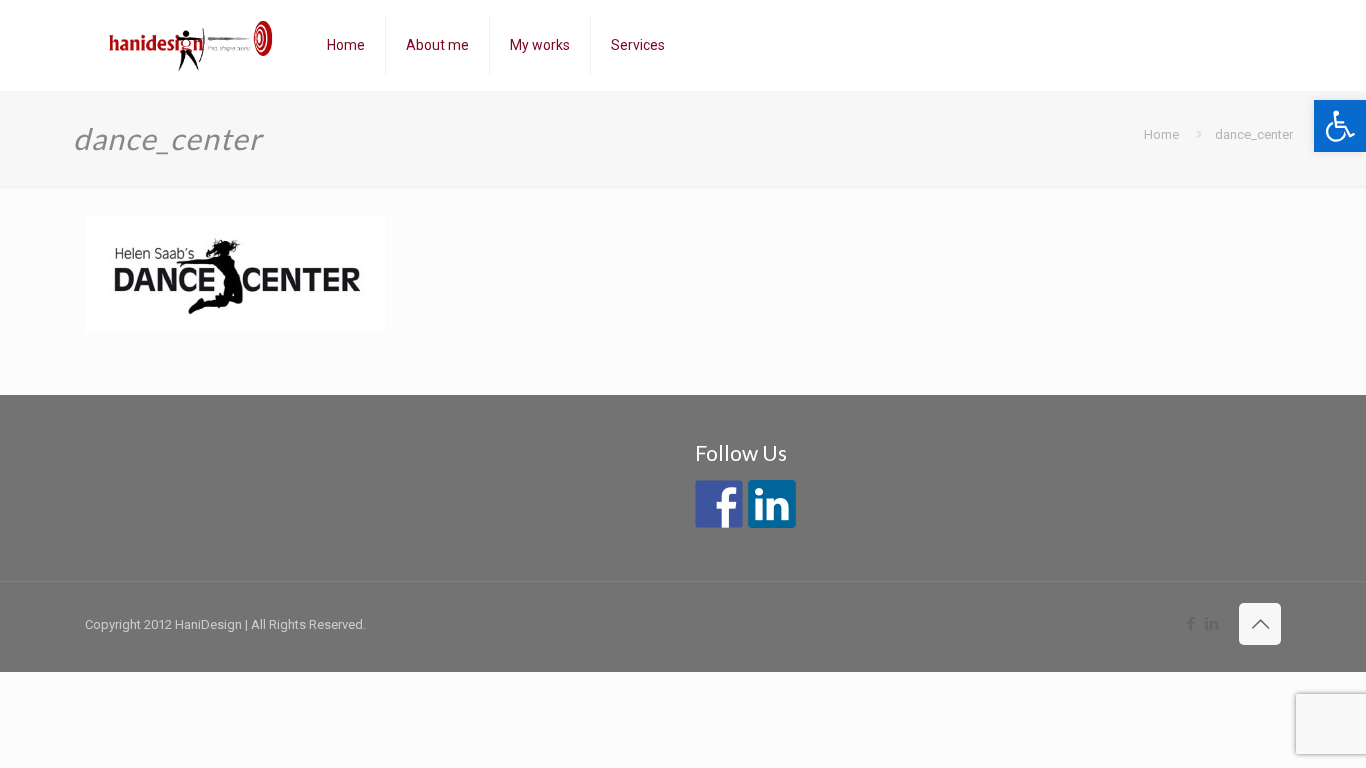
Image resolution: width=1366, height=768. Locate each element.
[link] (1340, 126)
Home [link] (1161, 134)
